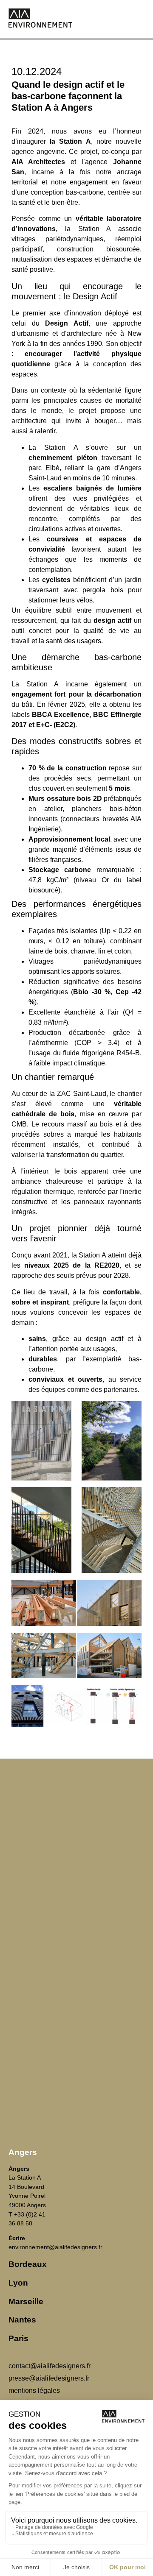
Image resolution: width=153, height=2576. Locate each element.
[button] (142, 19)
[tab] (76, 2153)
